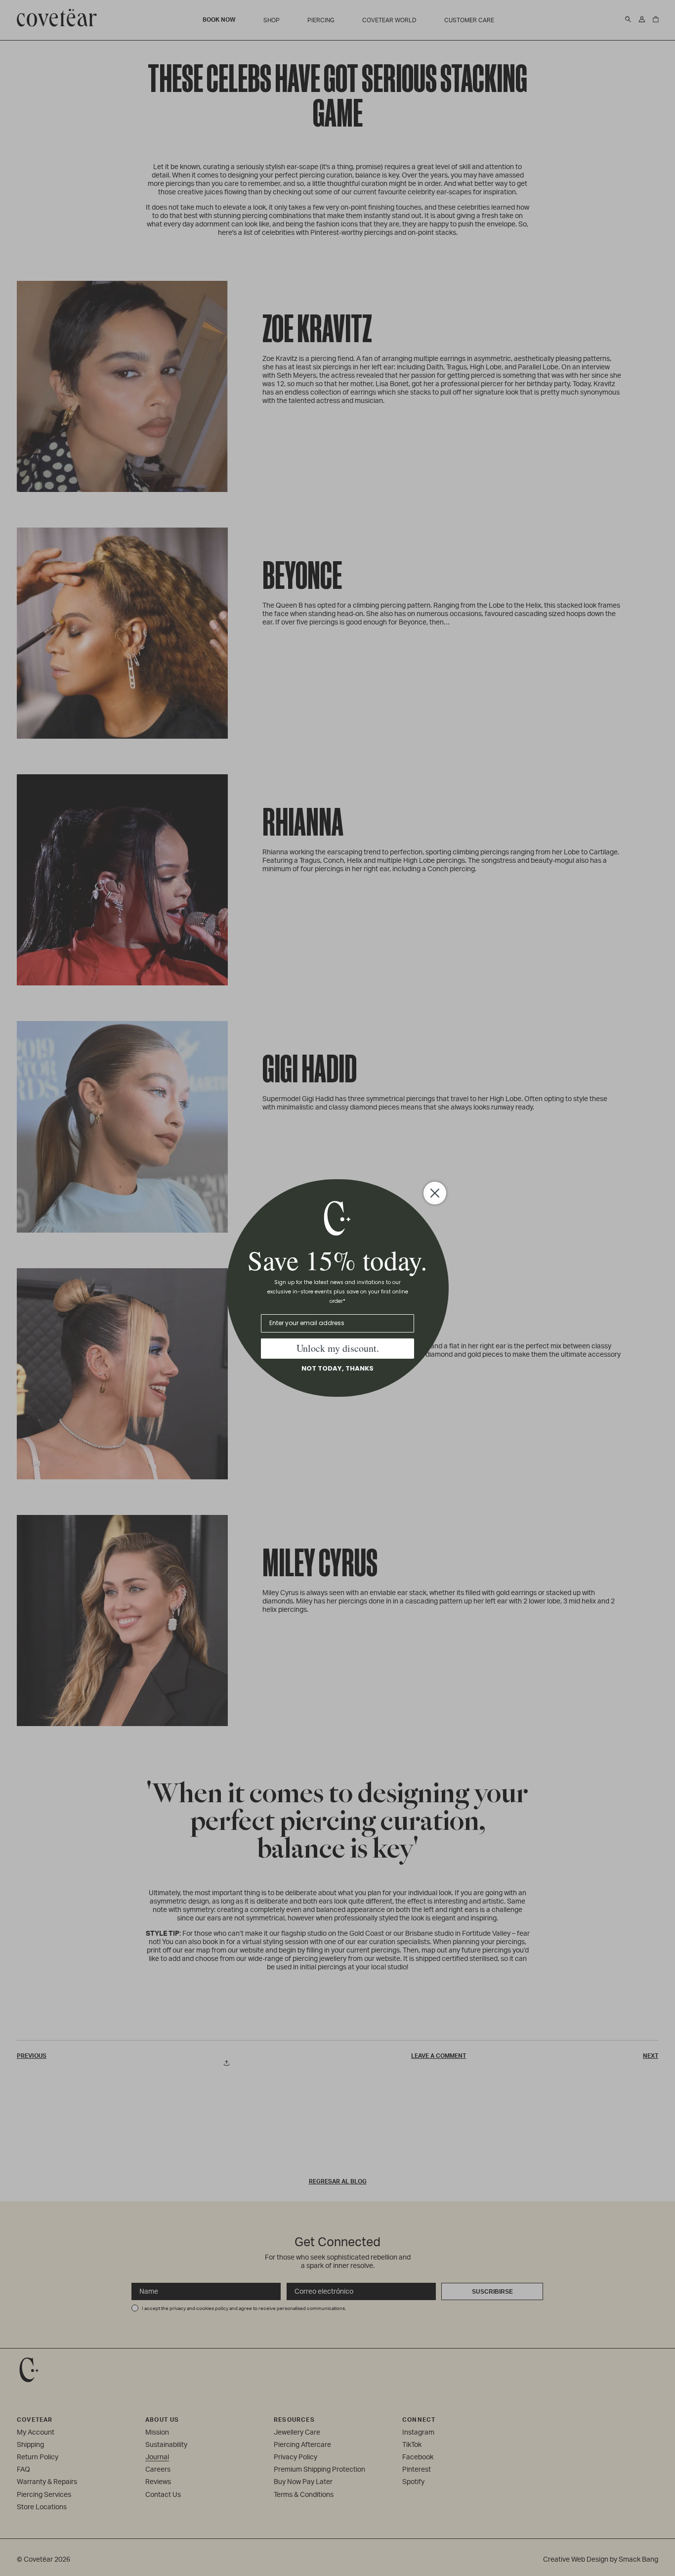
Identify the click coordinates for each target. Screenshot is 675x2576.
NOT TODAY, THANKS (337, 1368)
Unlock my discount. (338, 1348)
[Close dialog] (435, 1193)
